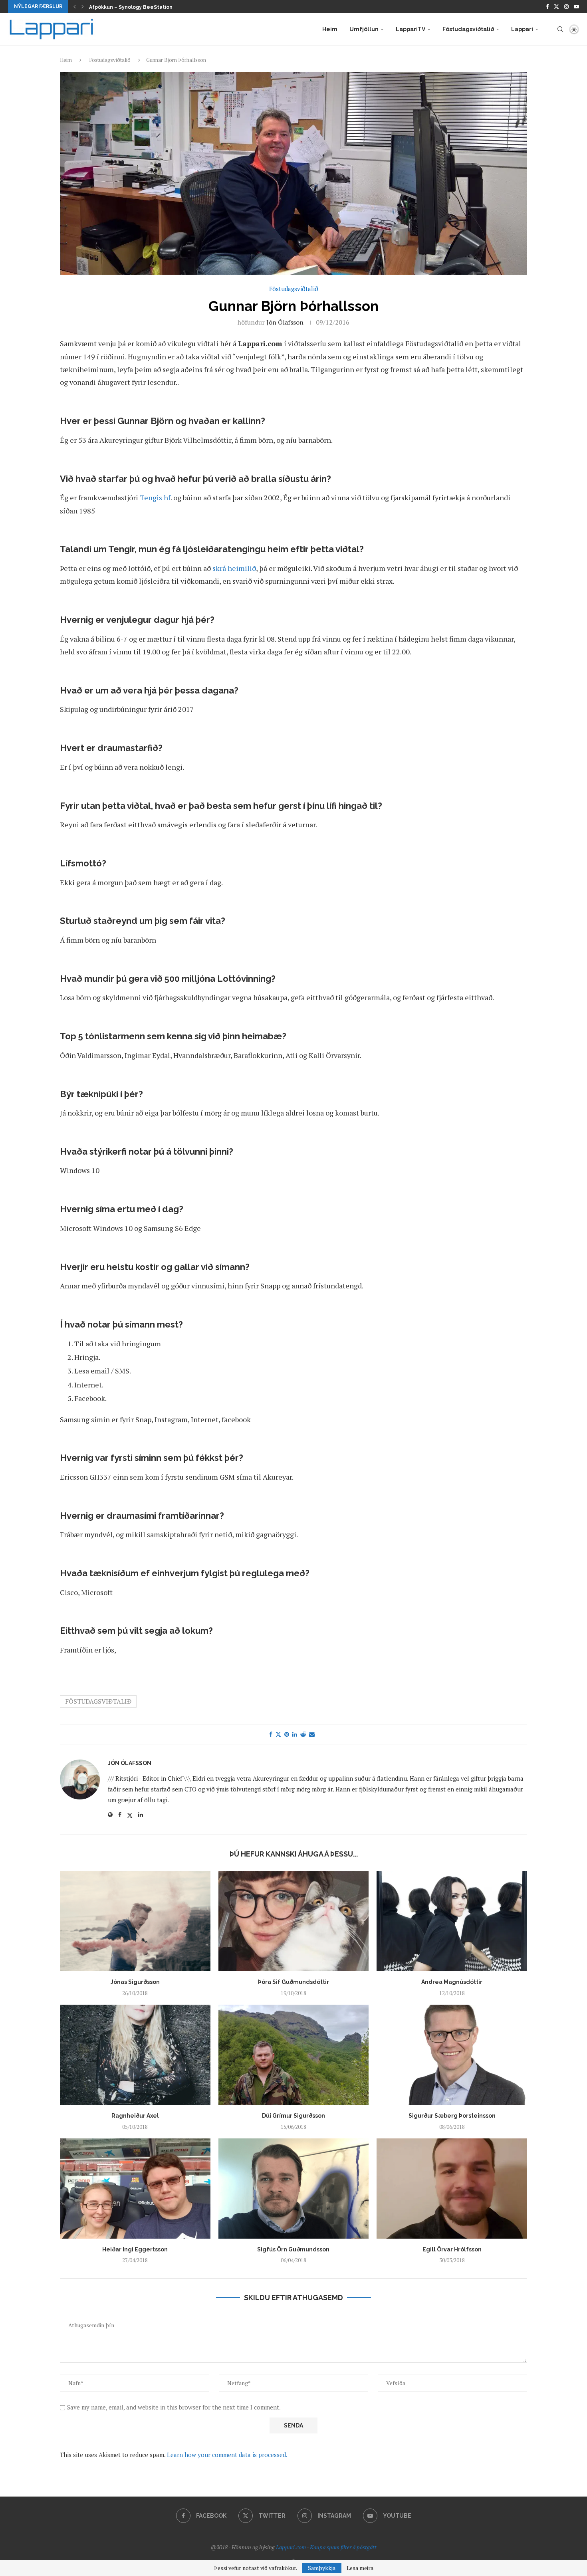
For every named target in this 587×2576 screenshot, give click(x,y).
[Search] (560, 29)
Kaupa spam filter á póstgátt (343, 2547)
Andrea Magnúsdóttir (452, 1982)
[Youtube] (576, 6)
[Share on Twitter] (278, 1734)
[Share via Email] (312, 1734)
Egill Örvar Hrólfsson (452, 2249)
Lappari (522, 29)
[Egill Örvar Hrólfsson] (452, 2189)
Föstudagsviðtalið (468, 29)
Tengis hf (155, 497)
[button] (75, 6)
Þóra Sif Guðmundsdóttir (293, 1982)
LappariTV (411, 29)
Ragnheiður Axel (135, 2116)
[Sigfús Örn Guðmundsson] (294, 2189)
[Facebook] (547, 6)
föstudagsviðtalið (98, 1701)
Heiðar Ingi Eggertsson (135, 2249)
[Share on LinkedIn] (295, 1734)
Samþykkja (322, 2568)
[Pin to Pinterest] (287, 1734)
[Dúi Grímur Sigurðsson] (294, 2055)
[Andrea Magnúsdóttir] (452, 1921)
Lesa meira (360, 2568)
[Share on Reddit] (303, 1734)
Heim (330, 29)
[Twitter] (556, 6)
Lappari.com (291, 2547)
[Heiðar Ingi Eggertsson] (135, 2189)
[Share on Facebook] (271, 1734)
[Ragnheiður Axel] (135, 2055)
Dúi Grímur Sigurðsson (293, 2116)
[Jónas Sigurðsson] (135, 1921)
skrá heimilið (234, 568)
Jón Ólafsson (285, 322)
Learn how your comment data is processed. (227, 2455)
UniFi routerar (106, 7)
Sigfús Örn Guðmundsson (293, 2249)
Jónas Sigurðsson (135, 1982)
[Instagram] (566, 6)
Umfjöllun (364, 29)
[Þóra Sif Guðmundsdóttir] (294, 1921)
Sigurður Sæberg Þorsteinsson (452, 2116)
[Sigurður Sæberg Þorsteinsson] (452, 2055)
